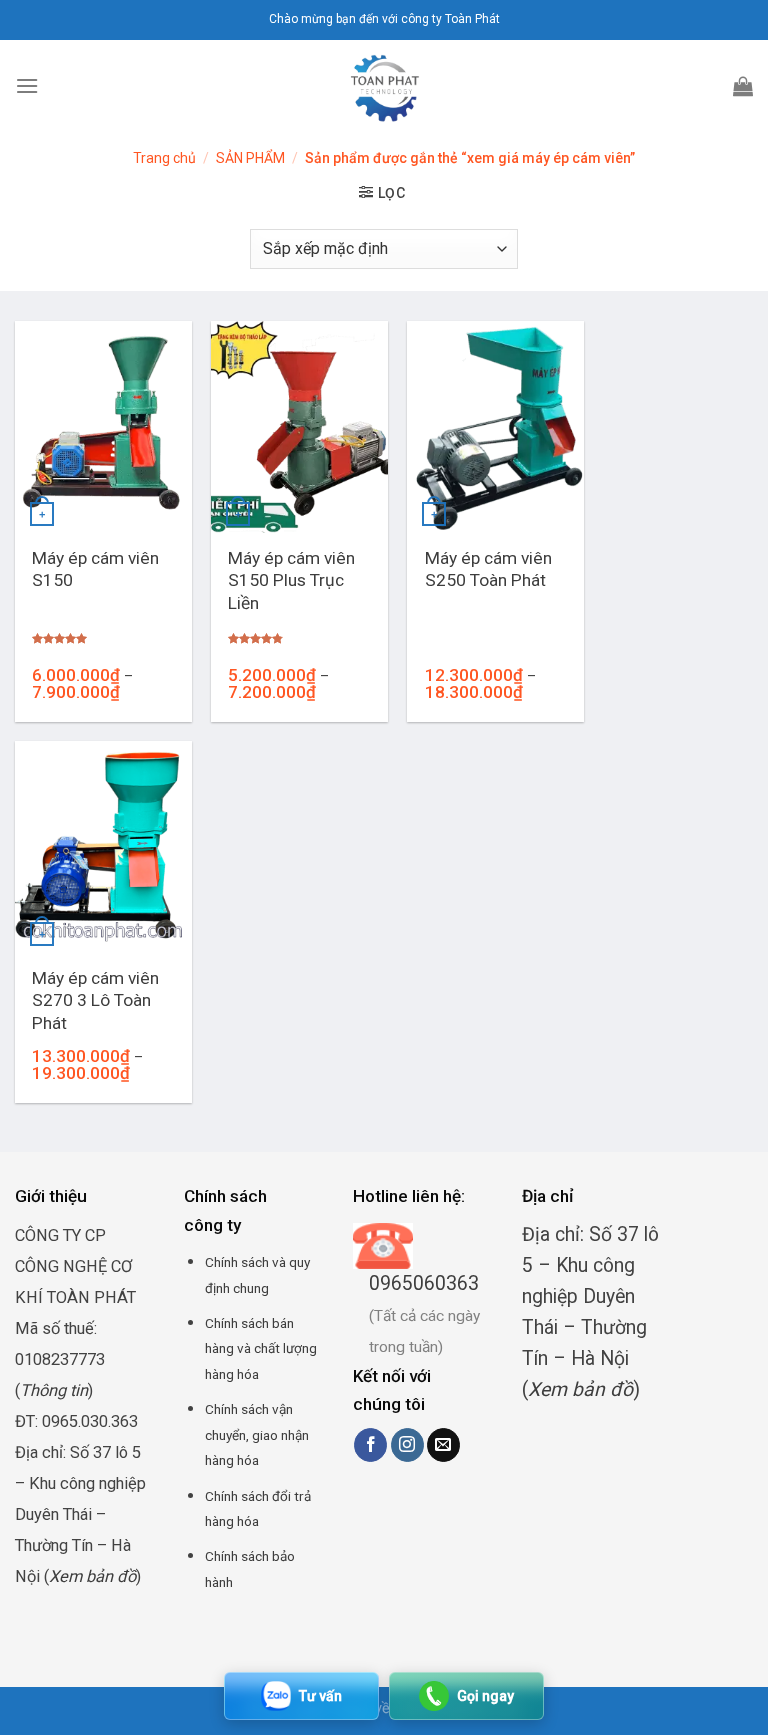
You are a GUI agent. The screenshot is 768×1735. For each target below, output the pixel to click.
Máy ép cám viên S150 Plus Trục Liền (291, 580)
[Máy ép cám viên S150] (103, 427)
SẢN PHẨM (250, 158)
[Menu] (27, 85)
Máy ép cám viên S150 (95, 569)
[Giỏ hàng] (743, 86)
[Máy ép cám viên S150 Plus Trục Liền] (299, 427)
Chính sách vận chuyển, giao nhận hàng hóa (257, 1434)
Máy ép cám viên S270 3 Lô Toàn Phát (95, 1000)
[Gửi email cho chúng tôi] (443, 1445)
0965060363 (424, 1283)
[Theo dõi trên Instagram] (407, 1445)
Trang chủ (164, 158)
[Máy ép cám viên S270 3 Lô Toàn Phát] (103, 847)
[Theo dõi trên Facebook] (370, 1445)
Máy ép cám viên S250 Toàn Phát (488, 569)
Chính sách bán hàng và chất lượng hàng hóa (261, 1348)
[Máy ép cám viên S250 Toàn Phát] (495, 427)
